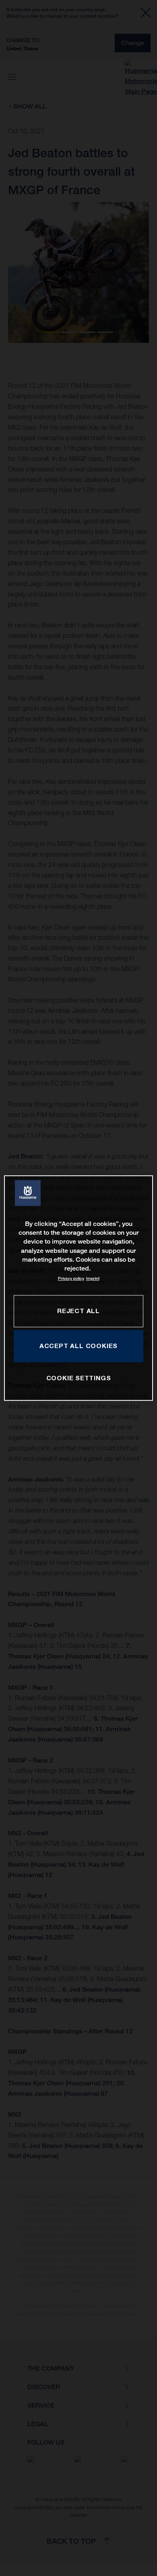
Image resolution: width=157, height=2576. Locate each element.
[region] (79, 1288)
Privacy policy (71, 1278)
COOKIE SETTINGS (79, 1378)
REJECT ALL (78, 1311)
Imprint (93, 1278)
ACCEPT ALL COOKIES (78, 1346)
